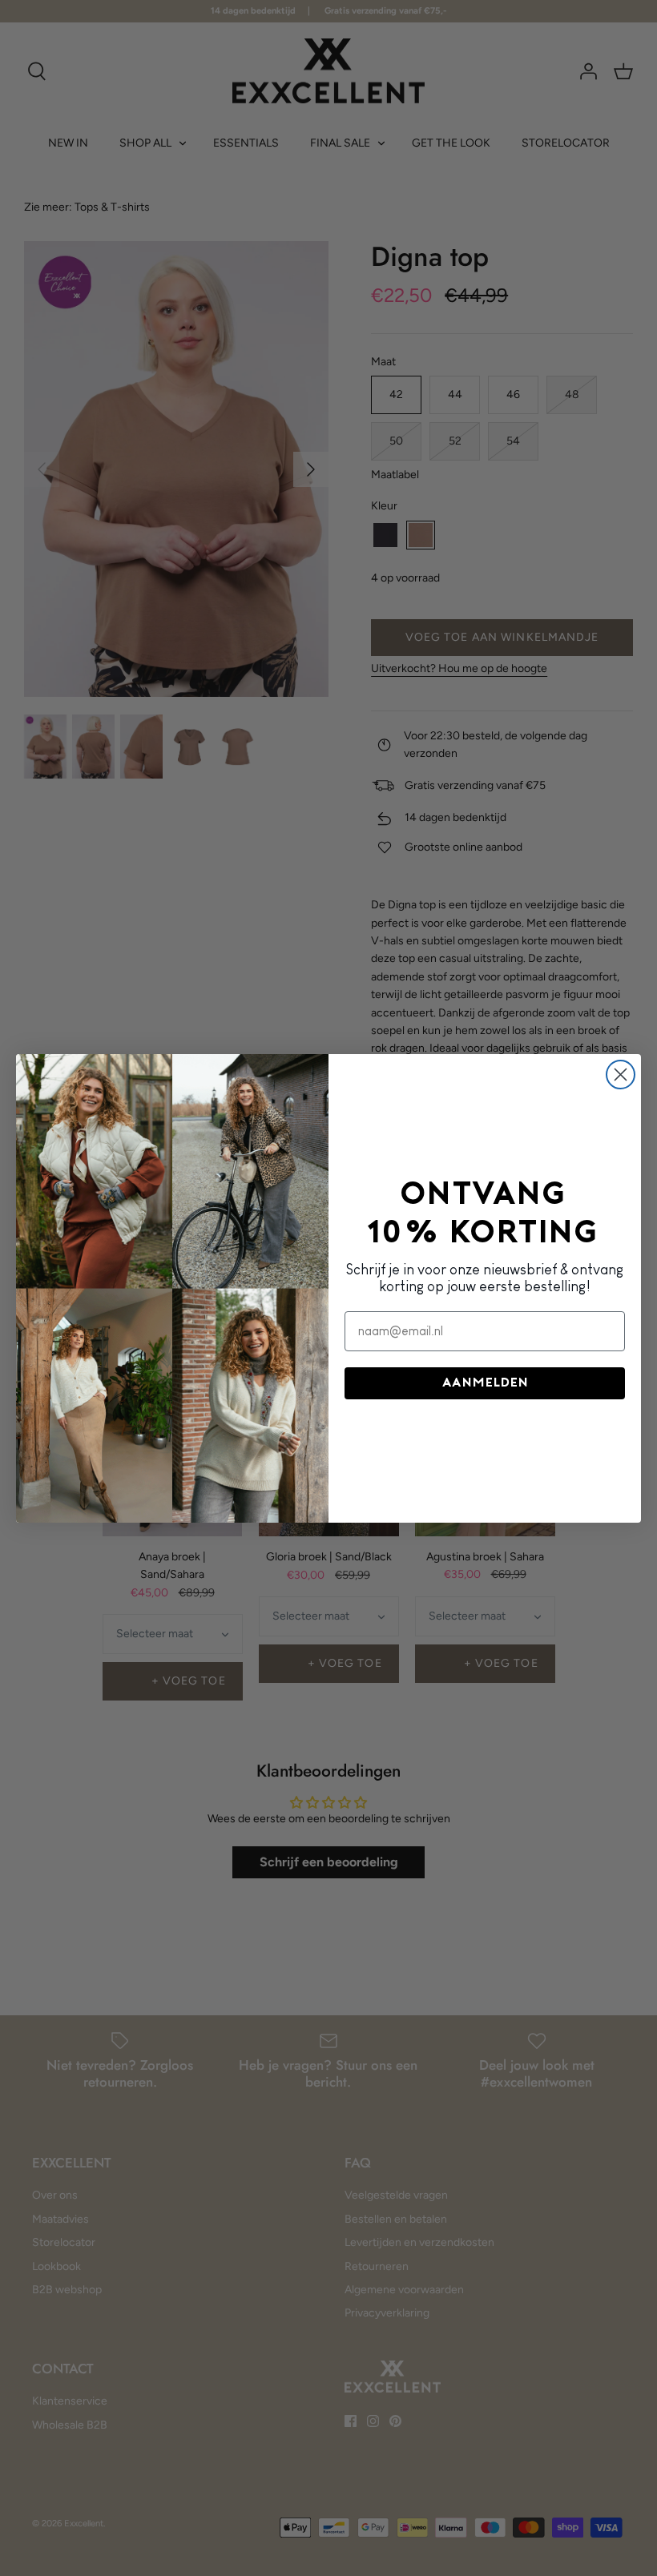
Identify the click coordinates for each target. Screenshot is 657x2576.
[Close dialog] (621, 1075)
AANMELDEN (485, 1383)
